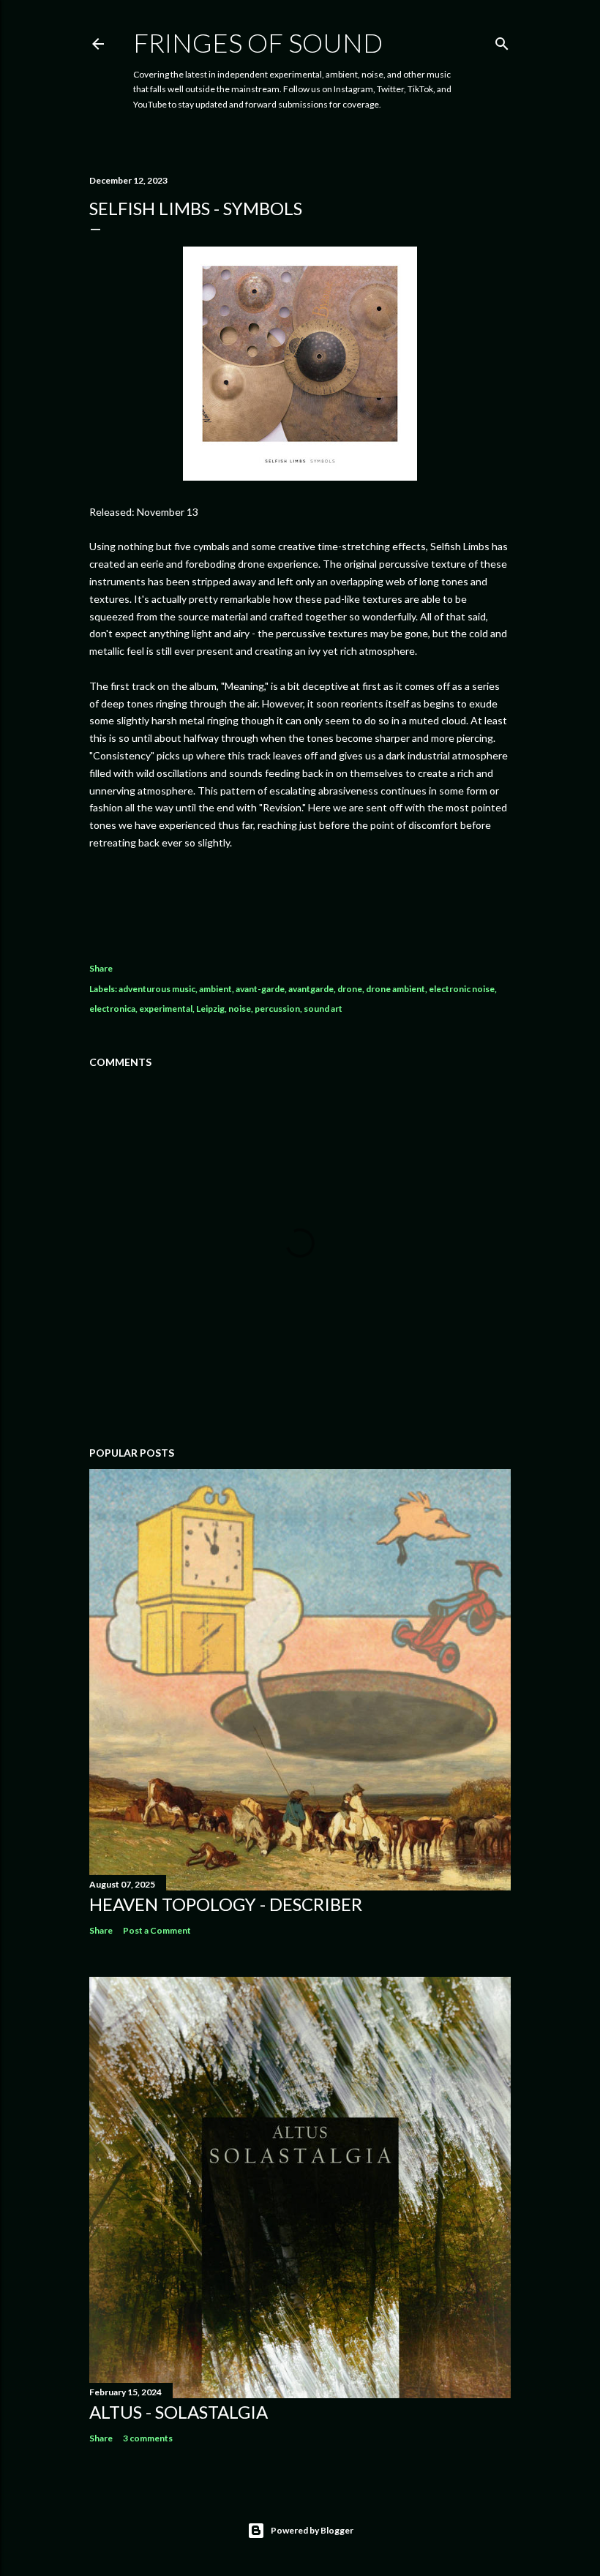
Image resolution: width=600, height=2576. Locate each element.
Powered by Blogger (312, 2530)
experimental (166, 1009)
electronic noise (462, 989)
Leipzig (210, 1009)
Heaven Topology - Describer (226, 1904)
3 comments (148, 2438)
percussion (277, 1009)
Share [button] (101, 968)
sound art (323, 1009)
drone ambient (395, 989)
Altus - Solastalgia (179, 2412)
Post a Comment (157, 1930)
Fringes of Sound (258, 42)
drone (350, 989)
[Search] (502, 41)
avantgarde (311, 989)
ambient (215, 989)
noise (240, 1009)
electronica (112, 1009)
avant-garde (260, 989)
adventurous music (157, 989)
